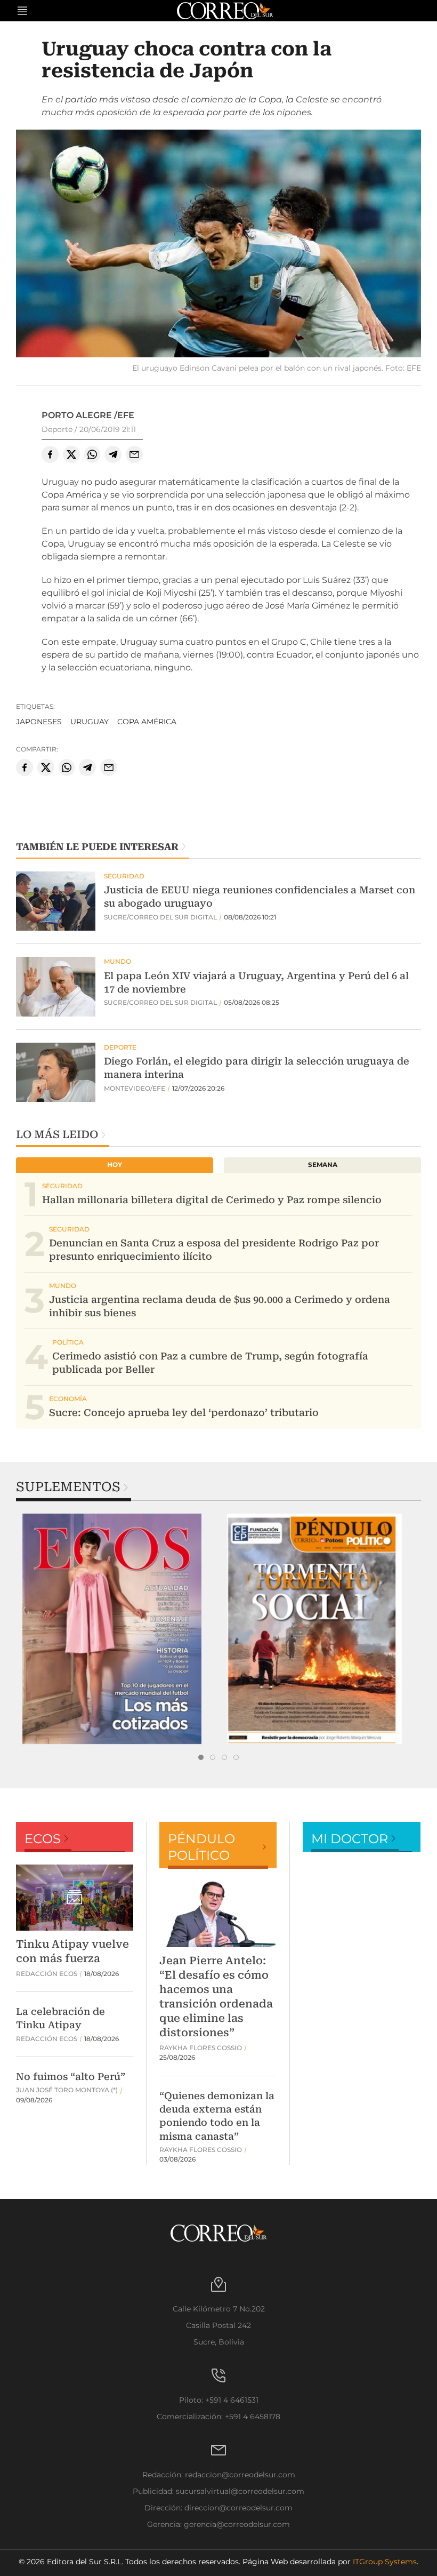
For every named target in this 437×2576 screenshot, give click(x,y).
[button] (218, 245)
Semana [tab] (323, 1165)
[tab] (201, 1757)
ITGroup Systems (385, 2562)
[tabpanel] (117, 1629)
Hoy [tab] (115, 1165)
